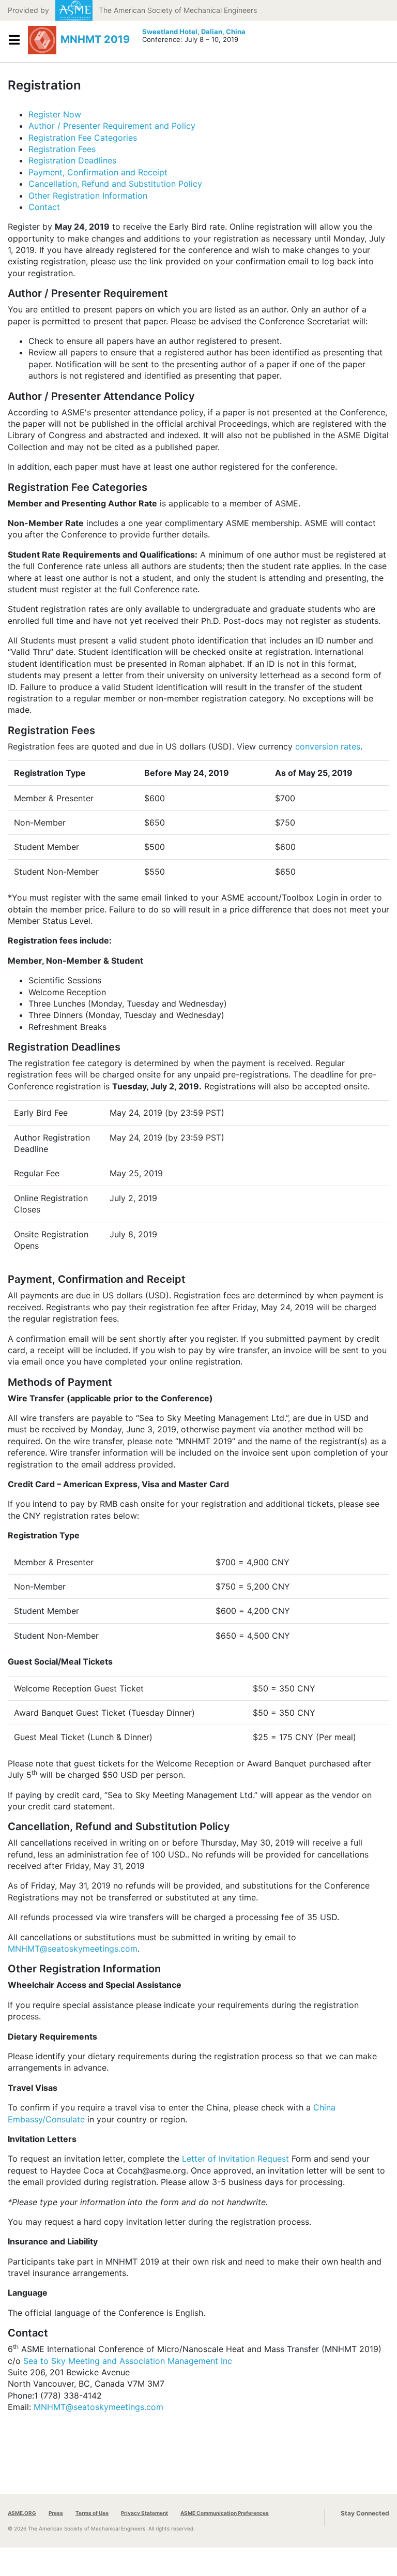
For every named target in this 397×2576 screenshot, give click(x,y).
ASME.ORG (22, 2513)
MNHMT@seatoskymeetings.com (73, 1949)
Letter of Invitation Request (235, 2159)
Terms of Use (92, 2513)
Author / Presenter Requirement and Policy (112, 126)
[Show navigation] (14, 40)
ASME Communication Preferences (225, 2513)
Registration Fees (62, 149)
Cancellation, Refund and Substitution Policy (115, 184)
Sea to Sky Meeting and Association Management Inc (128, 2361)
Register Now (55, 114)
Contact (44, 207)
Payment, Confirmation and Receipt (98, 172)
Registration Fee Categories (83, 138)
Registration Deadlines (72, 160)
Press (56, 2513)
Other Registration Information (88, 196)
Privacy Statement (144, 2513)
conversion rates (328, 746)
